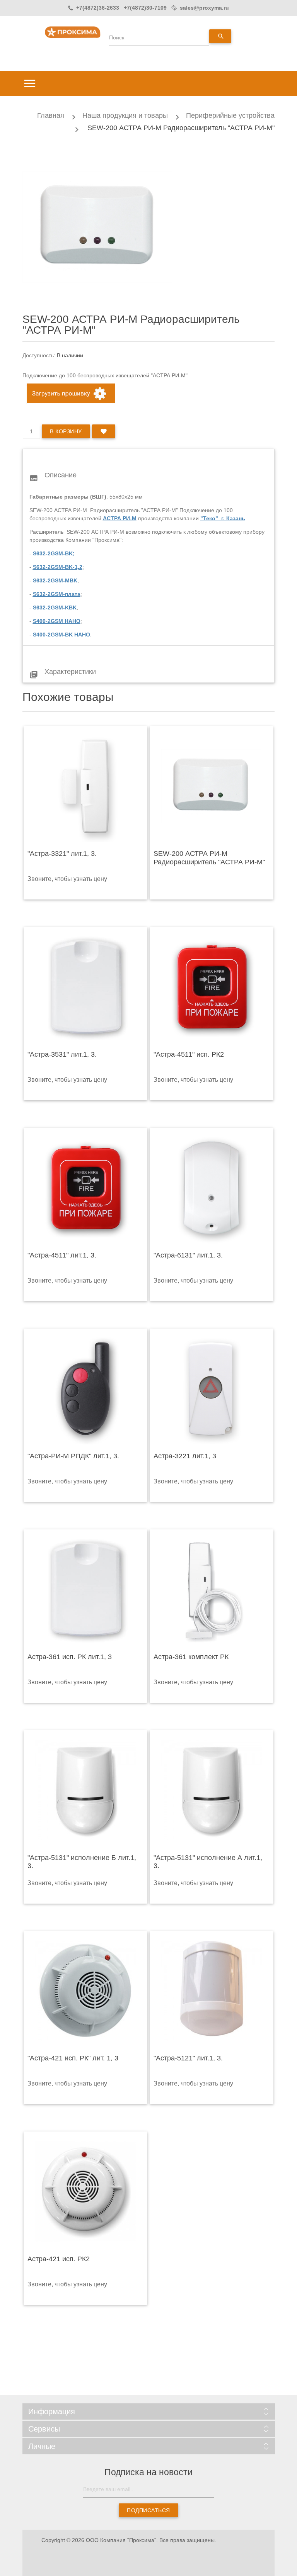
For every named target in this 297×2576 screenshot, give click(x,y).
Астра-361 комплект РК (191, 1657)
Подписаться (148, 2510)
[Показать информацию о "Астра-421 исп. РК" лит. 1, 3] (85, 1991)
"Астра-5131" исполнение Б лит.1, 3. (82, 1862)
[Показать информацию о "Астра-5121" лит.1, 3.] (212, 1991)
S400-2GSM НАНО (57, 621)
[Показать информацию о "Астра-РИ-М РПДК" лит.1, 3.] (85, 1388)
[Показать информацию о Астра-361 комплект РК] (212, 1589)
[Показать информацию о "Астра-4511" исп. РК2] (212, 987)
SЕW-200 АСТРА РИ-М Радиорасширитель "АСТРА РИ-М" (209, 858)
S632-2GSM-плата (57, 594)
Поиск (117, 37)
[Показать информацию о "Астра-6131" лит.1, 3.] (212, 1188)
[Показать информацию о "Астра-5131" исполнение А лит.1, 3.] (212, 1790)
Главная (51, 115)
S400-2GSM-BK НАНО (61, 635)
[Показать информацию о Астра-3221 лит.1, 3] (212, 1388)
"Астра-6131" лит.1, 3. (188, 1255)
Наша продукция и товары (125, 115)
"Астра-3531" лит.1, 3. (62, 1054)
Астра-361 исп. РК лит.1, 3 (70, 1657)
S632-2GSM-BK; (54, 553)
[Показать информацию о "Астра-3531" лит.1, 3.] (85, 987)
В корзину (66, 431)
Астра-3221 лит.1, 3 (185, 1456)
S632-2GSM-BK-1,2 (58, 567)
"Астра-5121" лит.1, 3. (188, 2058)
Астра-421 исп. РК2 (59, 2259)
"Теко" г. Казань (223, 518)
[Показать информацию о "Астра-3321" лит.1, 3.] (85, 786)
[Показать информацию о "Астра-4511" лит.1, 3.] (85, 1188)
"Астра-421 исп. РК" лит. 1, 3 (73, 2058)
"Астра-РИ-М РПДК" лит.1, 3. (73, 1456)
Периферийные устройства (230, 115)
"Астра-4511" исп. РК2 (189, 1054)
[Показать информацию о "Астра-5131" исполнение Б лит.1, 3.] (85, 1790)
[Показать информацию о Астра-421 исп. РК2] (85, 2191)
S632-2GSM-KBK (55, 608)
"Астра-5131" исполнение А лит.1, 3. (208, 1862)
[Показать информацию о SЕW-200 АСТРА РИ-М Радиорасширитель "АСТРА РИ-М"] (212, 786)
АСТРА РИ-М (120, 518)
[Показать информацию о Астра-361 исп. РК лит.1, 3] (85, 1589)
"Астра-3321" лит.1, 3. (62, 854)
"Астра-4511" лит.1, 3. (62, 1255)
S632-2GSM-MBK (55, 580)
